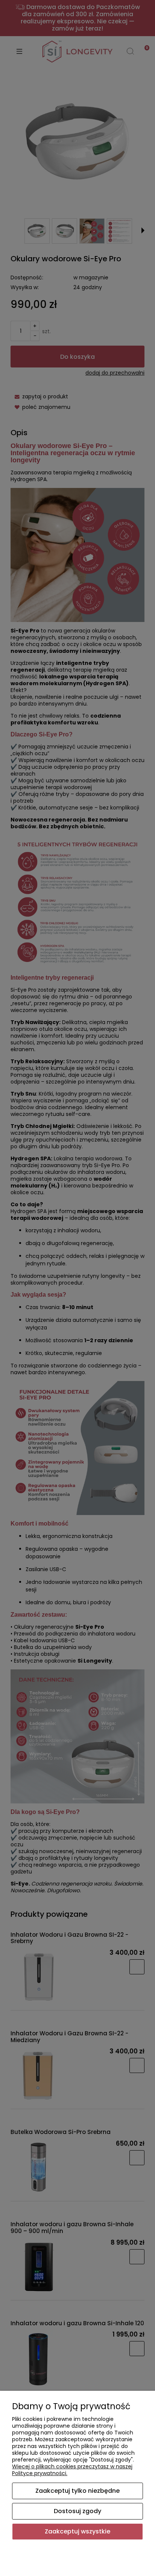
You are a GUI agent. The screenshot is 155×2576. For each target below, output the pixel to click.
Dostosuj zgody (77, 2511)
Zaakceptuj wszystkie (77, 2531)
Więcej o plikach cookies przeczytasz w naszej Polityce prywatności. (72, 2470)
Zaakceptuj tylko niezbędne (77, 2491)
